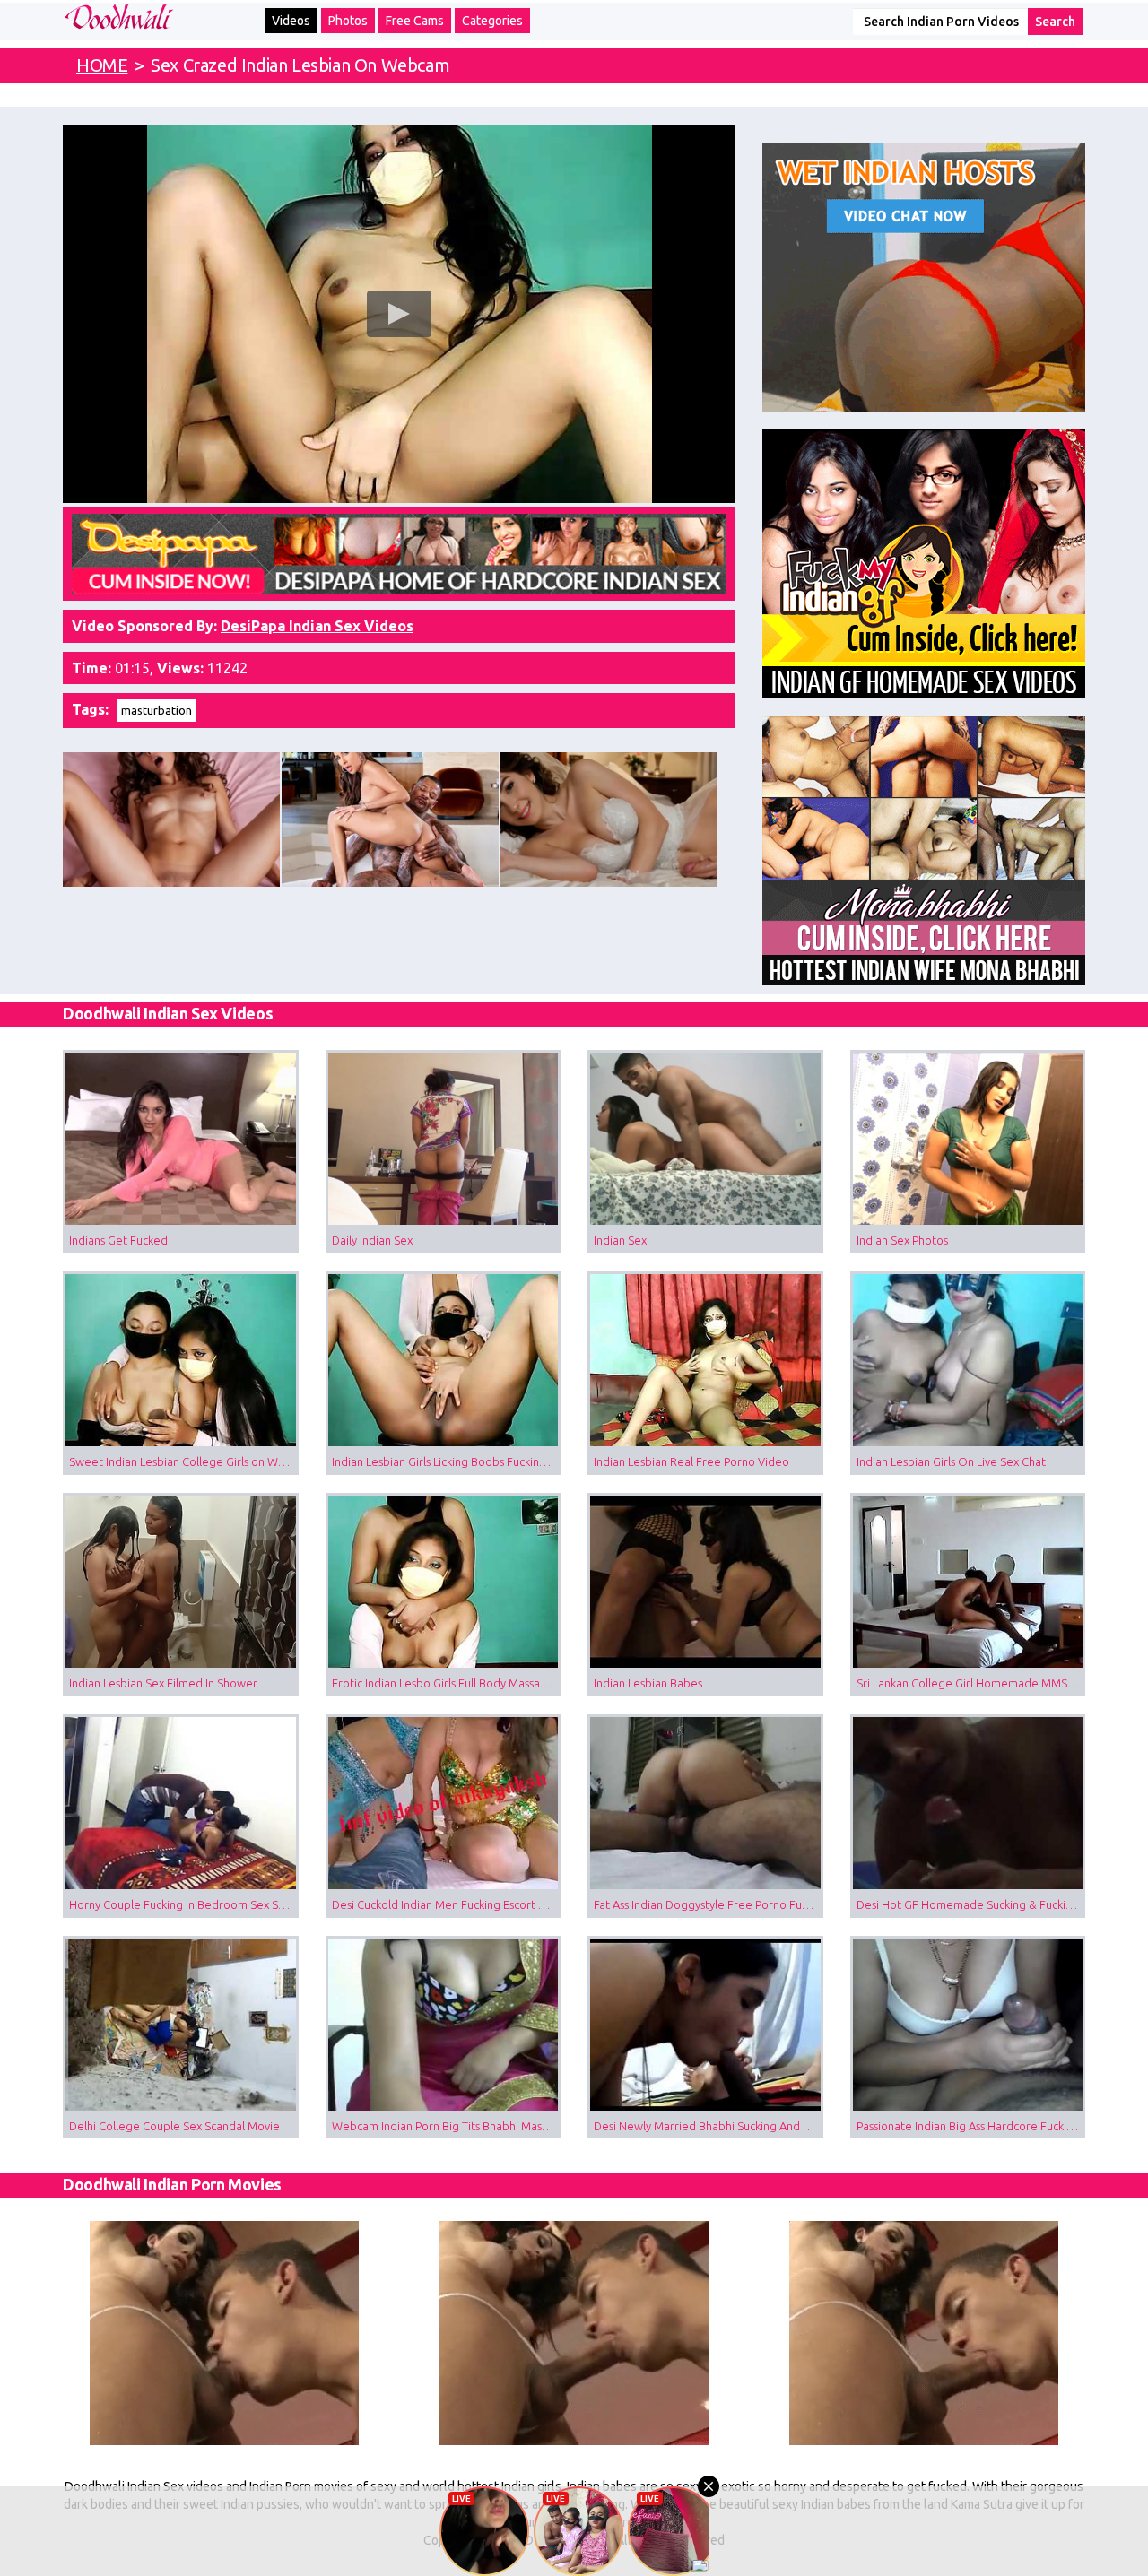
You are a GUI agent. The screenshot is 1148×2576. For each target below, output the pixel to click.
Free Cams (415, 21)
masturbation (157, 710)
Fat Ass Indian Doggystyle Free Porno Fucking (709, 1904)
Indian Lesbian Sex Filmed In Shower (163, 1683)
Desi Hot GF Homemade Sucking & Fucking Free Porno (971, 1904)
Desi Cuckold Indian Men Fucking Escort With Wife (447, 1904)
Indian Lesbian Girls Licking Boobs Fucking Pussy (447, 1461)
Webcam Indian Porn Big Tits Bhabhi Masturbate (447, 2126)
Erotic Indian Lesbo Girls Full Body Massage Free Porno (447, 1683)
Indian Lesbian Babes (648, 1683)
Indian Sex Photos (902, 1240)
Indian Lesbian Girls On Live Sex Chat (951, 1461)
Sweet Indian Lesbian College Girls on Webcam (184, 1461)
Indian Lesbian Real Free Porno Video (691, 1461)
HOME (102, 65)
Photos (348, 21)
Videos (291, 21)
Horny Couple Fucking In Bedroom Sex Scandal (184, 1904)
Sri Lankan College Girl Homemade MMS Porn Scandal (971, 1683)
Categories (492, 21)
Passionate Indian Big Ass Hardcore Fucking (968, 2126)
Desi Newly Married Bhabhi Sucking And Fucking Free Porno (709, 2126)
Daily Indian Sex (372, 1240)
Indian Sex (620, 1240)
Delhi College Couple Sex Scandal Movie (174, 2126)
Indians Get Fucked (118, 1240)
